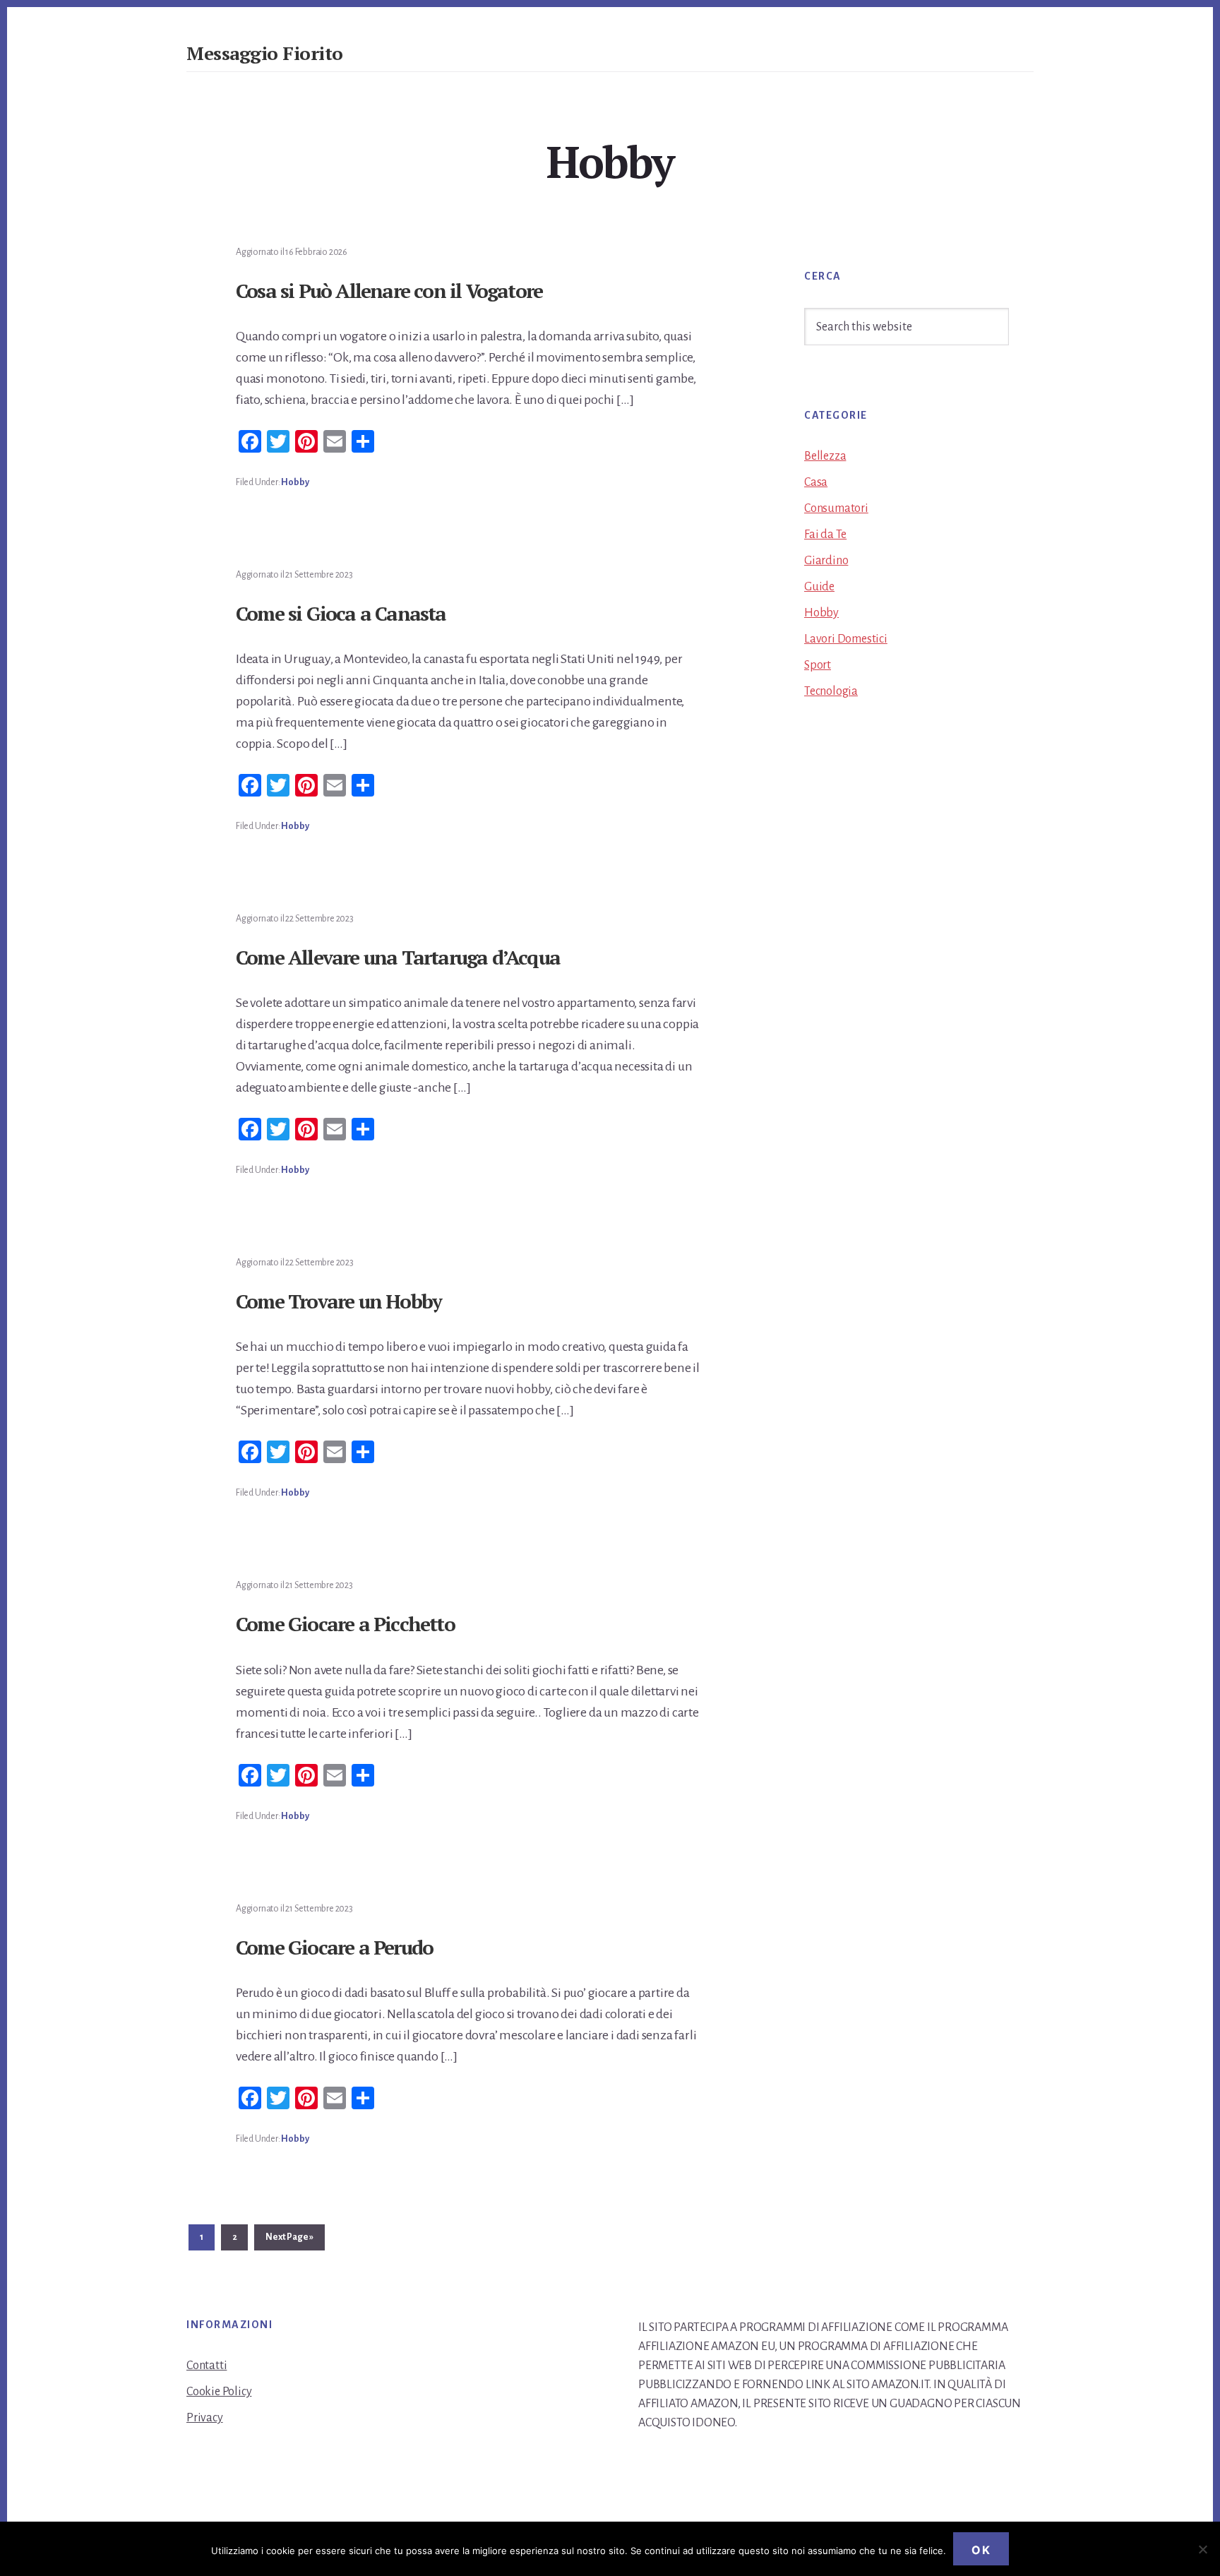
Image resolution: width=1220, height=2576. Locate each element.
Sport (818, 665)
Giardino (826, 561)
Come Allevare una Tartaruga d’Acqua (398, 957)
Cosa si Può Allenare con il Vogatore (389, 291)
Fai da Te (825, 535)
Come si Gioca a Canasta (341, 613)
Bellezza (825, 456)
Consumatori (836, 508)
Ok (981, 2550)
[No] (1202, 2549)
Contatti (207, 2366)
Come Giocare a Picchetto (345, 1624)
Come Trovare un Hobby (339, 1301)
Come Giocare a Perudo (334, 1947)
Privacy (205, 2418)
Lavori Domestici (846, 639)
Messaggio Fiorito (265, 53)
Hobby (295, 482)
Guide (819, 587)
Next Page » (289, 2241)
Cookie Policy (219, 2392)
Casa (816, 482)
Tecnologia (831, 691)
